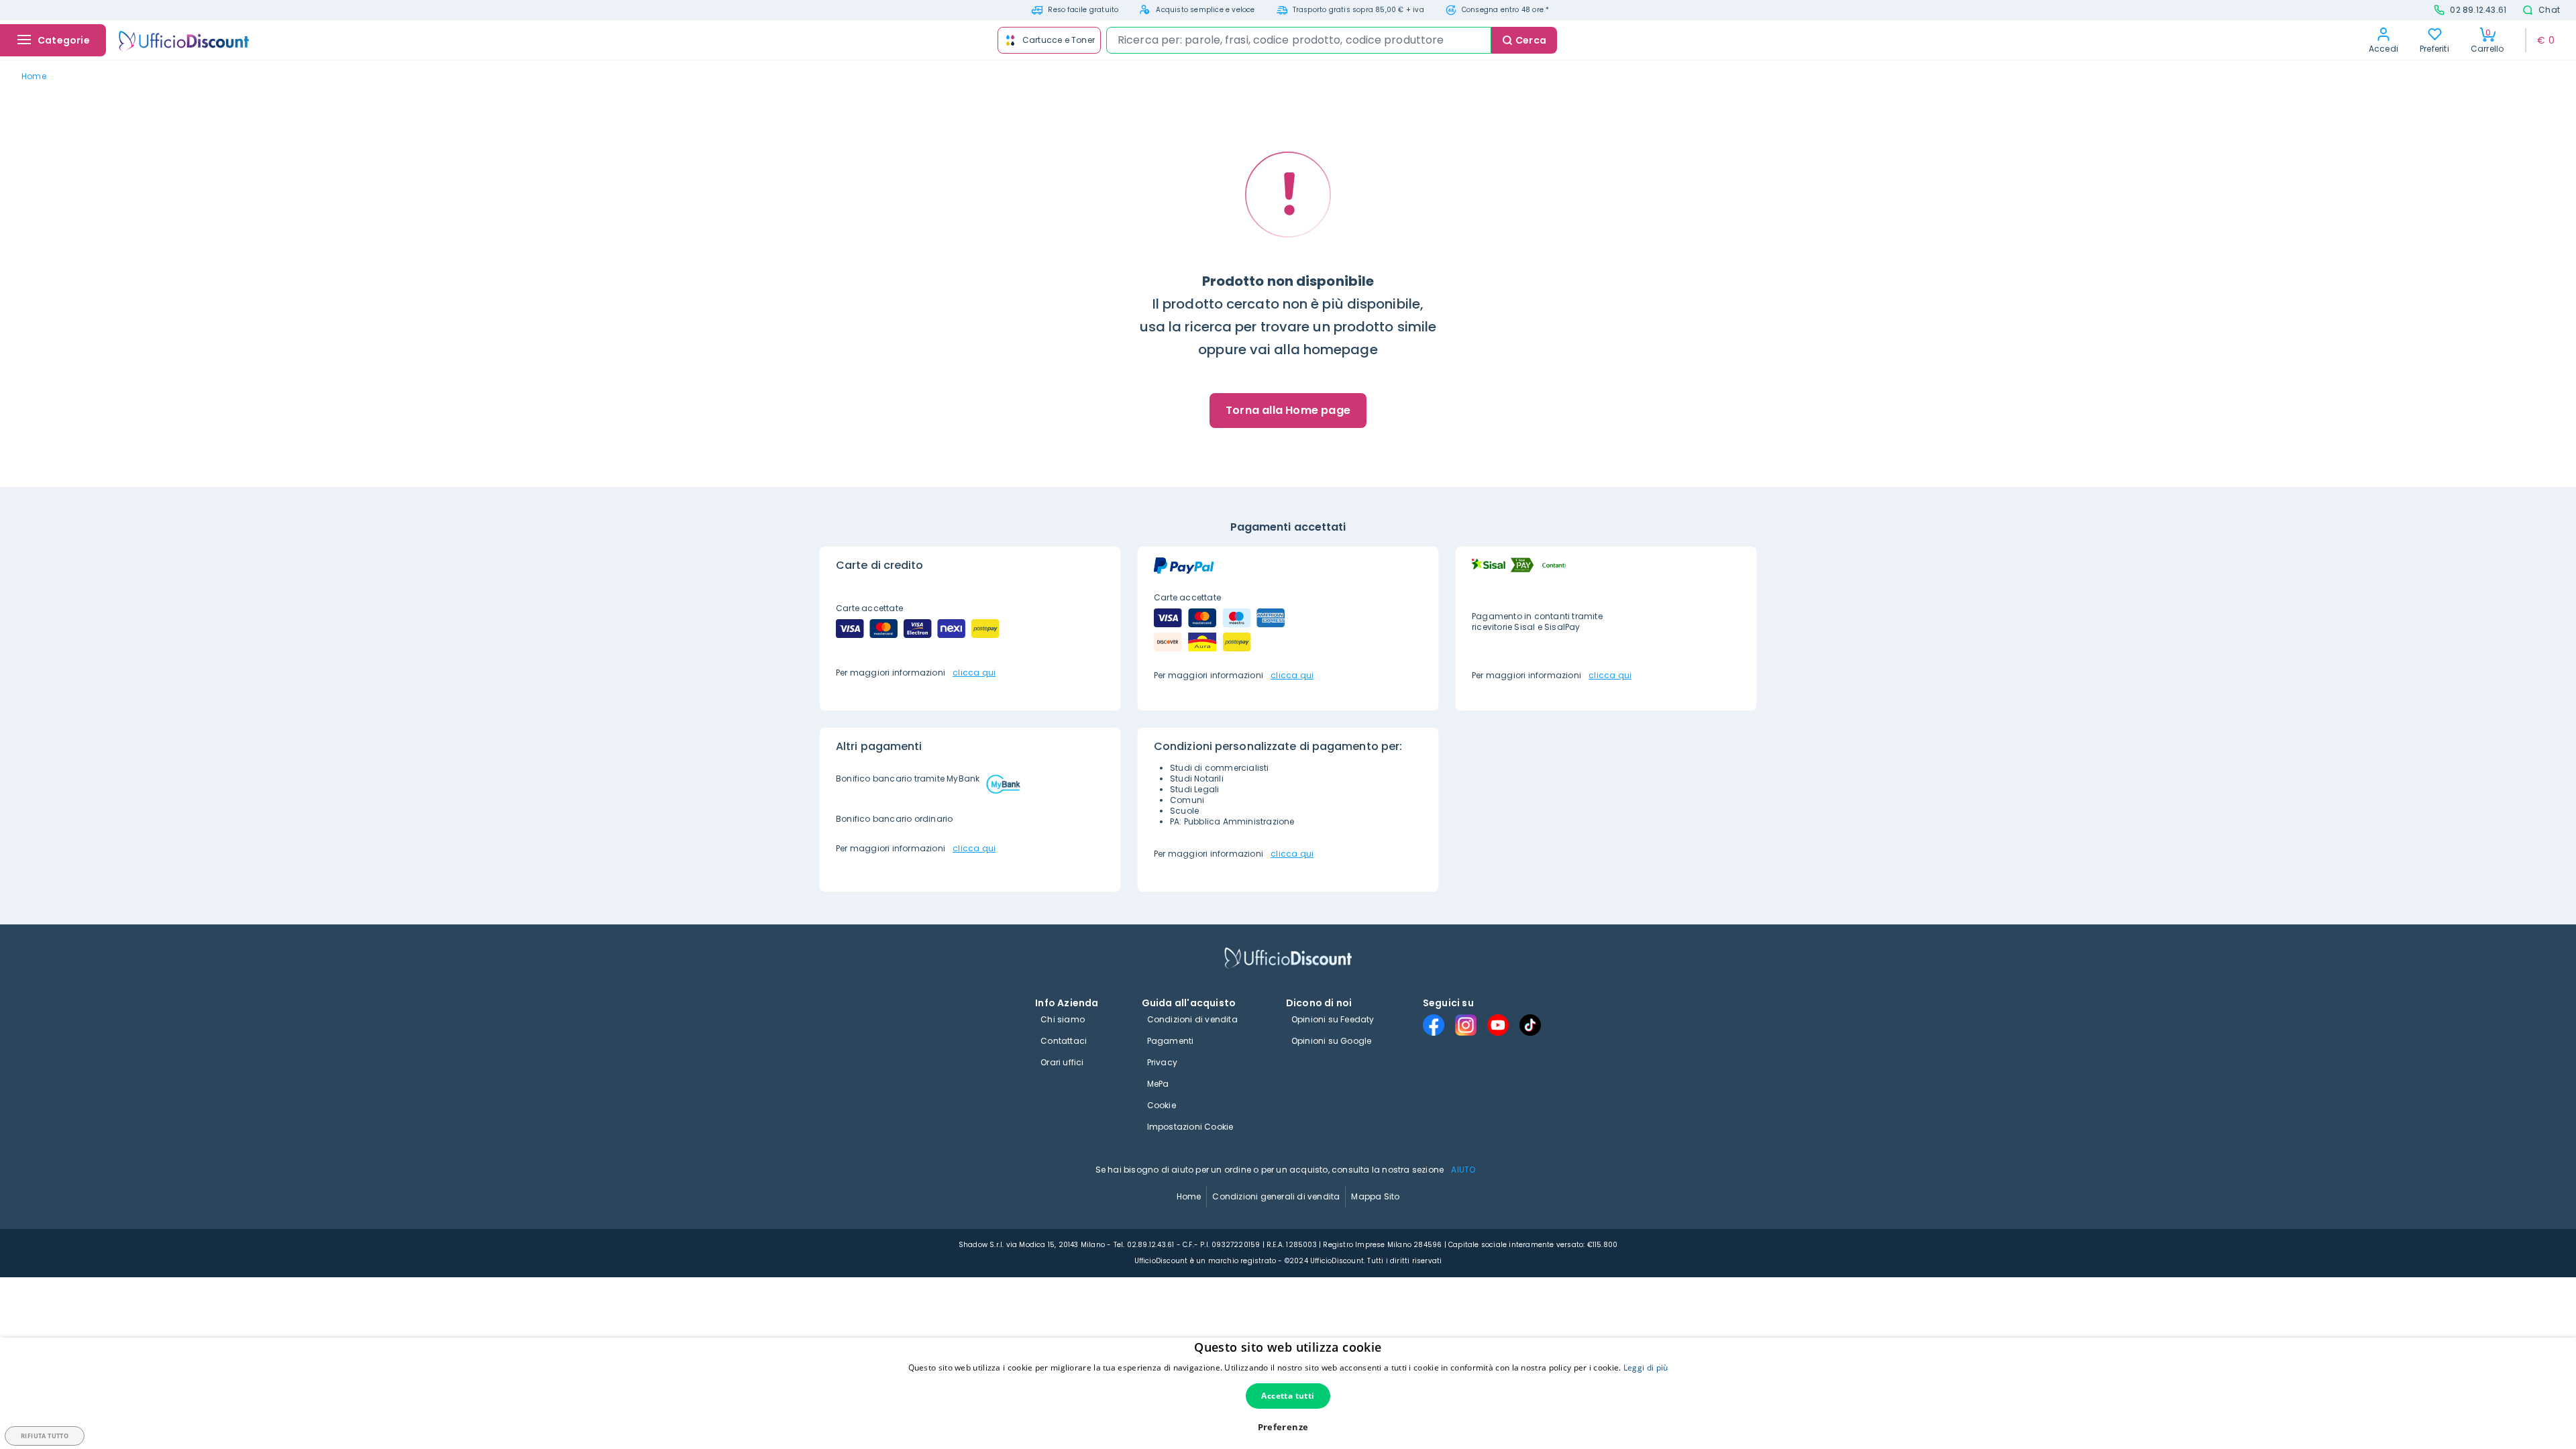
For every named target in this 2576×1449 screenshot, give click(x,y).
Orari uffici (1062, 1062)
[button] (1288, 1427)
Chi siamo (1063, 1019)
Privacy (1162, 1062)
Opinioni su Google (1332, 1041)
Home (1189, 1196)
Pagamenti (1171, 1041)
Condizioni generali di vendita (1276, 1196)
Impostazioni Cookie (1190, 1127)
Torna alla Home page (1288, 410)
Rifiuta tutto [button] (45, 1436)
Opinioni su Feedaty (1333, 1019)
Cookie (1162, 1105)
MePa (1158, 1084)
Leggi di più (1646, 1367)
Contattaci (1064, 1041)
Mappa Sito (1375, 1196)
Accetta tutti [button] (1288, 1396)
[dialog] (1288, 1393)
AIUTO (1463, 1170)
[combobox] (1299, 40)
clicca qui (974, 673)
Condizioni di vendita (1192, 1019)
